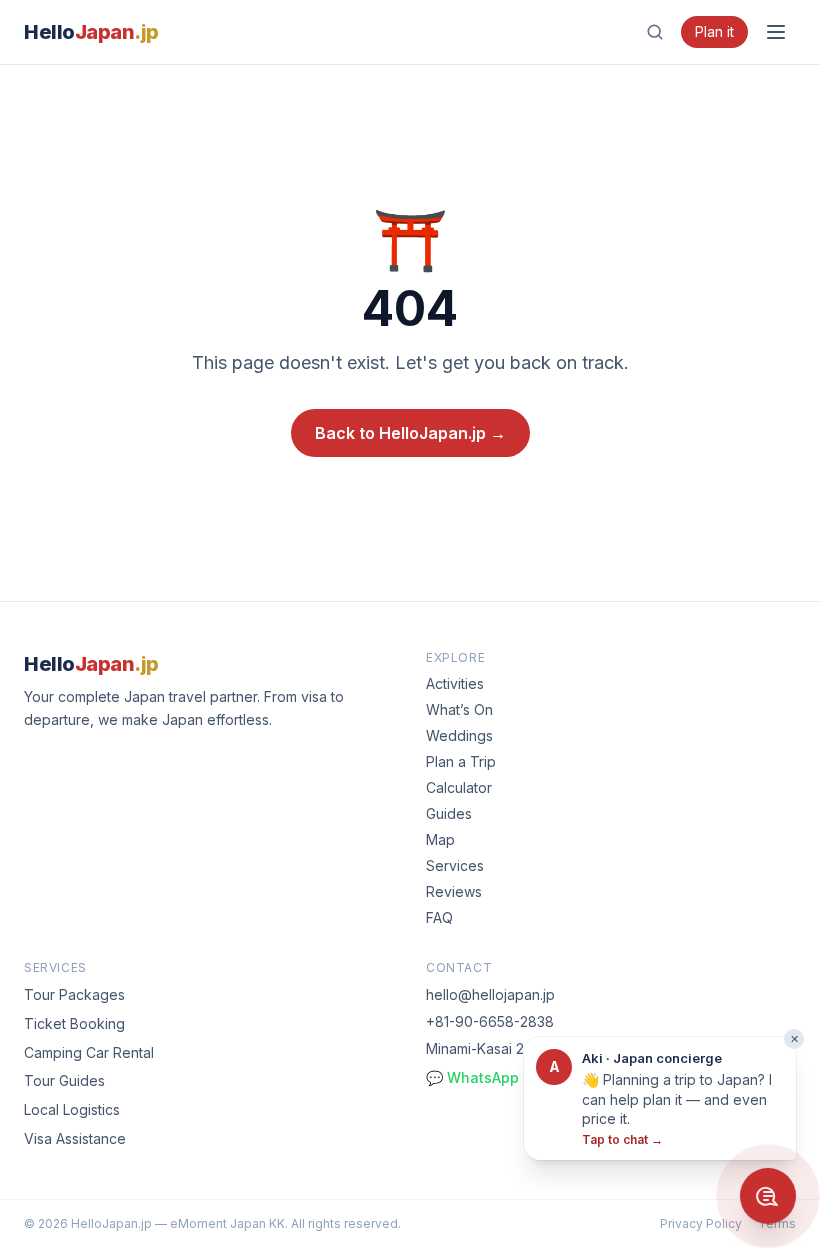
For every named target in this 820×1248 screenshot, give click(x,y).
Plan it (714, 31)
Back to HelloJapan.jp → (410, 433)
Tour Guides (64, 1080)
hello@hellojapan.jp (490, 994)
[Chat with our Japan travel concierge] (768, 1196)
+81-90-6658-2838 (490, 1021)
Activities (455, 683)
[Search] (655, 32)
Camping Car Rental (89, 1052)
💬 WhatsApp (472, 1077)
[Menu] (776, 32)
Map (440, 839)
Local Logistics (72, 1109)
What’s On (459, 709)
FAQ (439, 917)
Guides (449, 813)
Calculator (459, 787)
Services (455, 865)
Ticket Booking (74, 1023)
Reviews (454, 891)
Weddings (459, 735)
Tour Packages (74, 994)
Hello (91, 32)
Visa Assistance (75, 1138)
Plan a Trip (461, 761)
